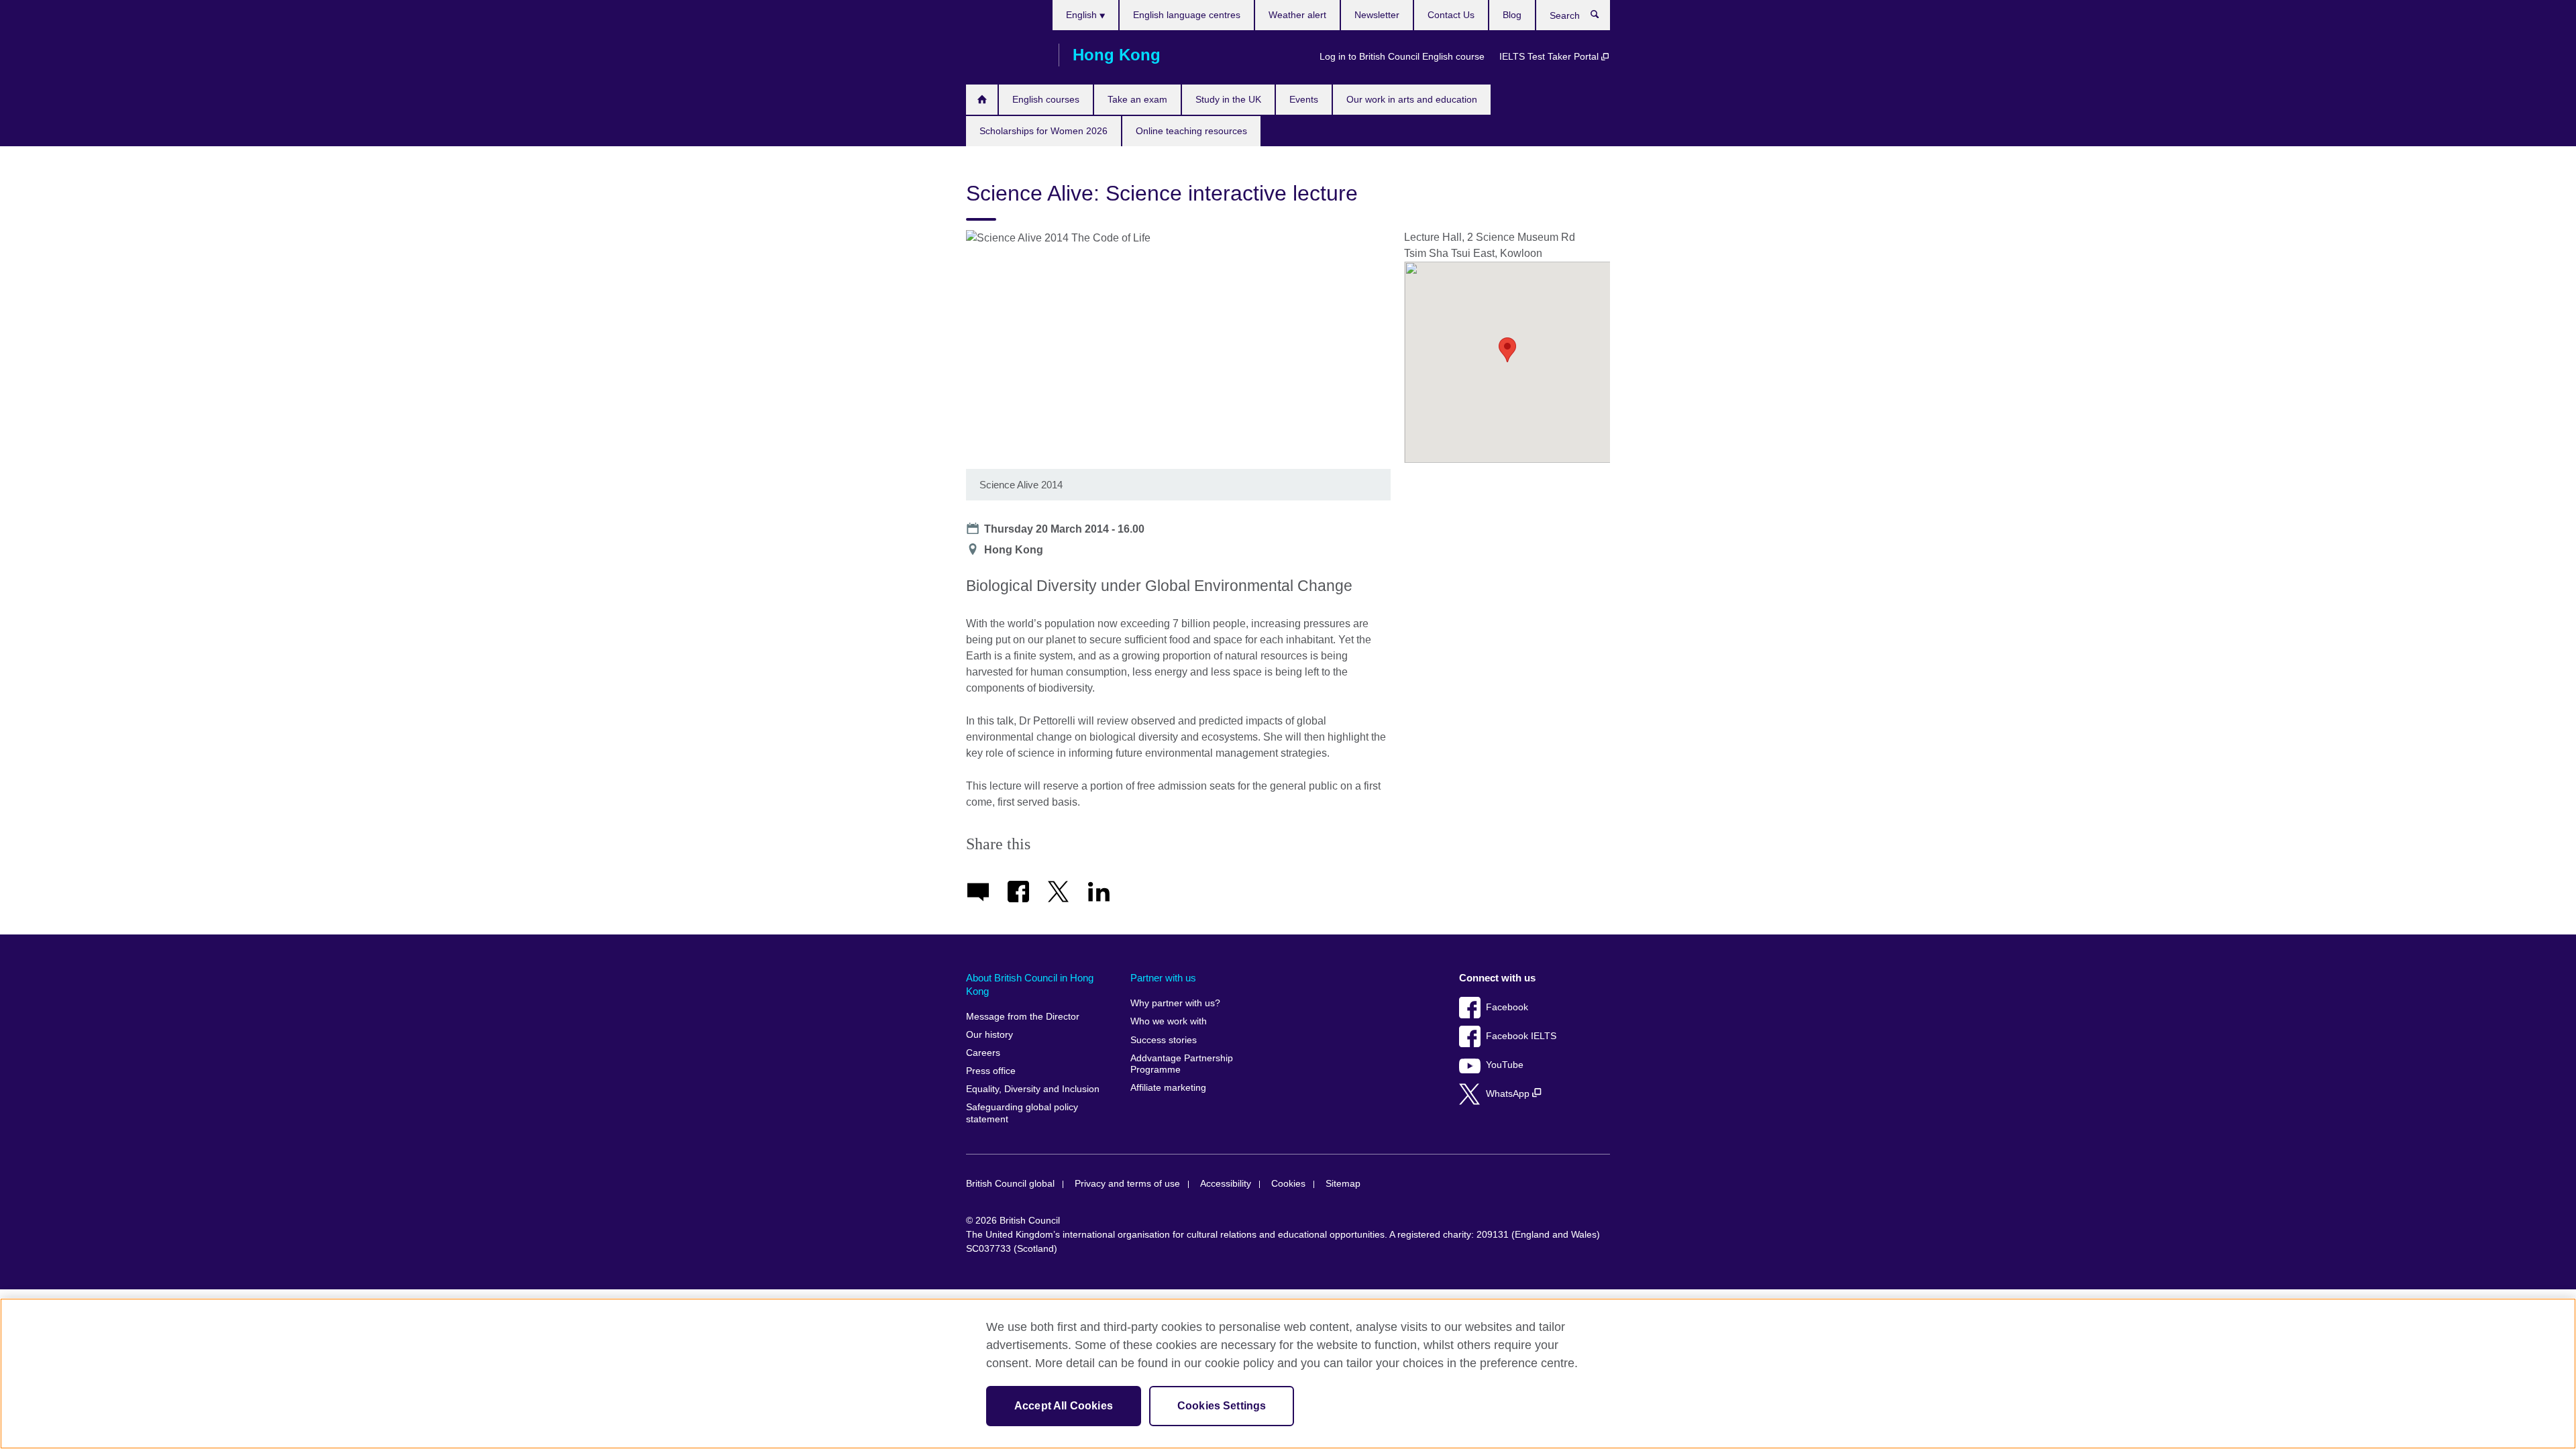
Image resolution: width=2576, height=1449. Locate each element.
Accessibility (1226, 1184)
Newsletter (1377, 15)
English (1083, 15)
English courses (1046, 99)
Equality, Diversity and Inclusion (1033, 1089)
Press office (991, 1071)
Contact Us (1451, 15)
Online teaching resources (1191, 131)
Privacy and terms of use (1127, 1184)
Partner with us (1163, 978)
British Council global (1010, 1184)
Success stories (1164, 1040)
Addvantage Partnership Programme (1182, 1064)
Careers (983, 1053)
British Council (1006, 55)
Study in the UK (1228, 99)
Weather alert (1297, 15)
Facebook (1507, 1007)
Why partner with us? (1175, 1003)
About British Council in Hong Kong (1030, 984)
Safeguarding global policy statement (1022, 1113)
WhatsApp (1509, 1094)
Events (1304, 99)
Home (982, 100)
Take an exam (1137, 99)
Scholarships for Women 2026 (1043, 131)
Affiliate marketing (1168, 1088)
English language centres (1187, 15)
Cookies (1288, 1184)
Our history (989, 1035)
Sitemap (1343, 1184)
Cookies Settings (1222, 1406)
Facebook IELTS (1521, 1036)
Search (1602, 17)
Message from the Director (1023, 1017)
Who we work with (1169, 1021)
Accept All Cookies (1064, 1406)
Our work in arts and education (1412, 99)
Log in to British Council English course (1402, 56)
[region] (1288, 1374)
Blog (1512, 15)
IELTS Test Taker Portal (1550, 56)
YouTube (1505, 1065)
